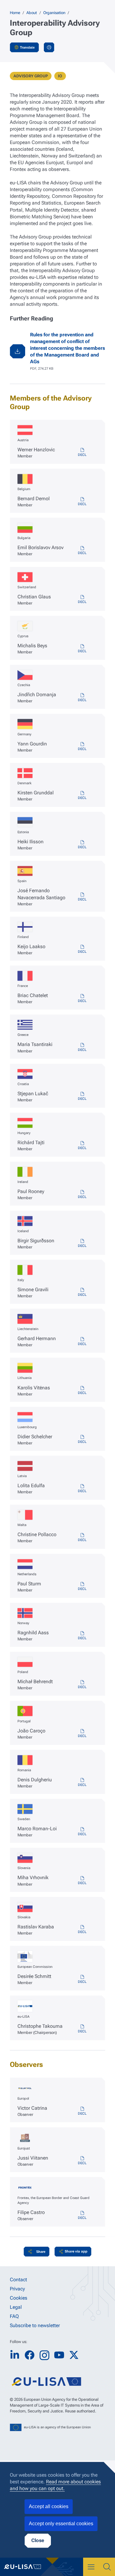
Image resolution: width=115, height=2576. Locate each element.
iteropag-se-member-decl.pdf (82, 1832)
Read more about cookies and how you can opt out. (55, 2485)
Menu (91, 2567)
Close (38, 2540)
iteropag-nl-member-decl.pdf (82, 1587)
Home (15, 13)
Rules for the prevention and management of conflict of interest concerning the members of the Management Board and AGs (67, 348)
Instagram (44, 2355)
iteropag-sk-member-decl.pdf (82, 1930)
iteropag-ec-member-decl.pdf (82, 1979)
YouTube (59, 2355)
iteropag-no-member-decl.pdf (82, 1636)
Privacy (17, 2289)
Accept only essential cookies (61, 2524)
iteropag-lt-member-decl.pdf (82, 1391)
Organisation (54, 13)
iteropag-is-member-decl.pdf (82, 1244)
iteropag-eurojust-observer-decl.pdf (82, 2161)
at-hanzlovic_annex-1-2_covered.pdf (82, 453)
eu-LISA (26, 2567)
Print (49, 47)
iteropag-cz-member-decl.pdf (82, 698)
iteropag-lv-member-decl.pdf (82, 1489)
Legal (16, 2307)
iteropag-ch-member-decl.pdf (82, 600)
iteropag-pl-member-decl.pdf (82, 1685)
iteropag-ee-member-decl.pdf (82, 845)
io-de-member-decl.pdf (82, 747)
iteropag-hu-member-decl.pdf (82, 1146)
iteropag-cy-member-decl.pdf (82, 649)
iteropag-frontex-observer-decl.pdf (82, 2216)
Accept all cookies (49, 2506)
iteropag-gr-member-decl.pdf (82, 1048)
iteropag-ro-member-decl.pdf (82, 1783)
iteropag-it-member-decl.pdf (82, 1292)
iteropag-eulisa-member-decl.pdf (82, 2029)
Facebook (29, 2355)
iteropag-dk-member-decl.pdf (82, 796)
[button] (36, 2252)
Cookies (19, 2298)
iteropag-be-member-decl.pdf (82, 502)
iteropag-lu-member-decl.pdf (82, 1440)
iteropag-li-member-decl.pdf (82, 1342)
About (32, 13)
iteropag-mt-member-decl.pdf (82, 1538)
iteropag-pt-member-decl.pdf (82, 1734)
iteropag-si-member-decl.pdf (82, 1881)
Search (107, 2567)
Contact (18, 2280)
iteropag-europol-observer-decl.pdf (82, 2111)
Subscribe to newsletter (35, 2325)
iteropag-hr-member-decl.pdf (82, 1096)
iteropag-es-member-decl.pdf (82, 897)
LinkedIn (15, 2355)
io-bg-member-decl (82, 551)
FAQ (14, 2316)
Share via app (76, 2251)
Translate (27, 47)
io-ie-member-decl (82, 1195)
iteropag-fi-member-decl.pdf (82, 949)
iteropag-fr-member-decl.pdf (82, 999)
